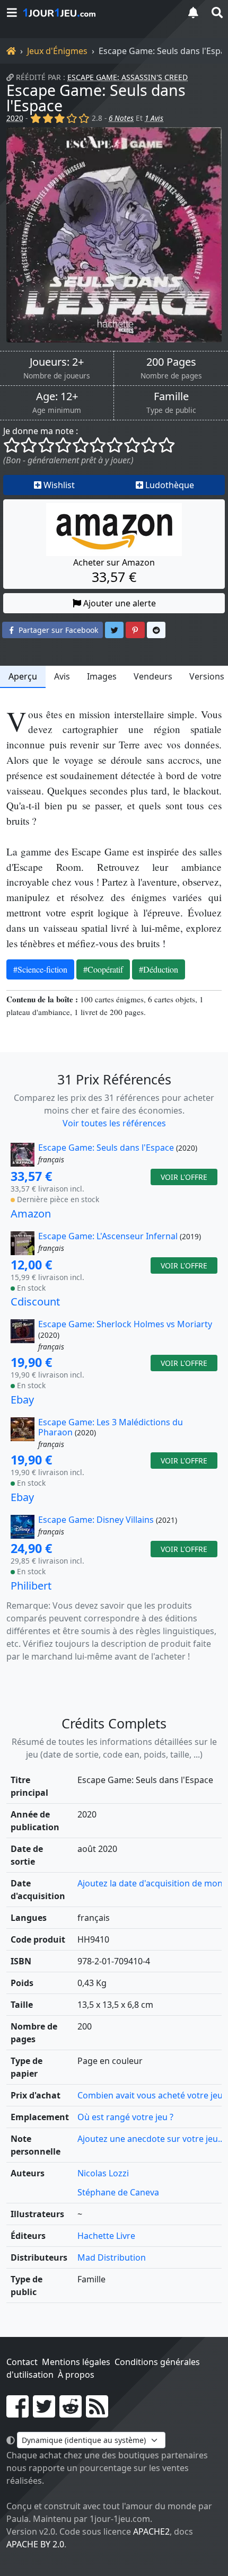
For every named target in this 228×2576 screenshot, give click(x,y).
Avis (62, 676)
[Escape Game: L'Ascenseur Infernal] (23, 1243)
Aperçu (23, 676)
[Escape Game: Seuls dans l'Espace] (114, 235)
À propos (76, 2375)
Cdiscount (35, 1302)
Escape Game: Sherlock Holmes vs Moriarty (125, 1324)
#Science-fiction (40, 969)
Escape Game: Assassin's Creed (128, 77)
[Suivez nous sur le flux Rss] (97, 2413)
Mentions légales (76, 2362)
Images (102, 676)
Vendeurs (153, 676)
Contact (22, 2362)
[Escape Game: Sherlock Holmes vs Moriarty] (23, 1336)
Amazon (31, 1214)
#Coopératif (103, 969)
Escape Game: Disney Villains (96, 1520)
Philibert (31, 1586)
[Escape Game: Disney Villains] (23, 1527)
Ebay (22, 1400)
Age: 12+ (57, 396)
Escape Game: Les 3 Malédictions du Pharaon (111, 1427)
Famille (171, 396)
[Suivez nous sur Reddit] (71, 2413)
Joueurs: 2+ (57, 362)
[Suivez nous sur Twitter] (44, 2413)
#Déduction (159, 969)
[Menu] (12, 12)
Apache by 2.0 (35, 2544)
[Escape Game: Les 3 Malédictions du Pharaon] (23, 1434)
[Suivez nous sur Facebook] (17, 2413)
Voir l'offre (184, 1177)
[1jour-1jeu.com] (98, 13)
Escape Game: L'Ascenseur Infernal (108, 1236)
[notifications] (193, 12)
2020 (15, 118)
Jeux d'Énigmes (57, 51)
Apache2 (151, 2531)
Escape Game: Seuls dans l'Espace (96, 98)
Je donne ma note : (41, 431)
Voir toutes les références (114, 1123)
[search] (216, 12)
